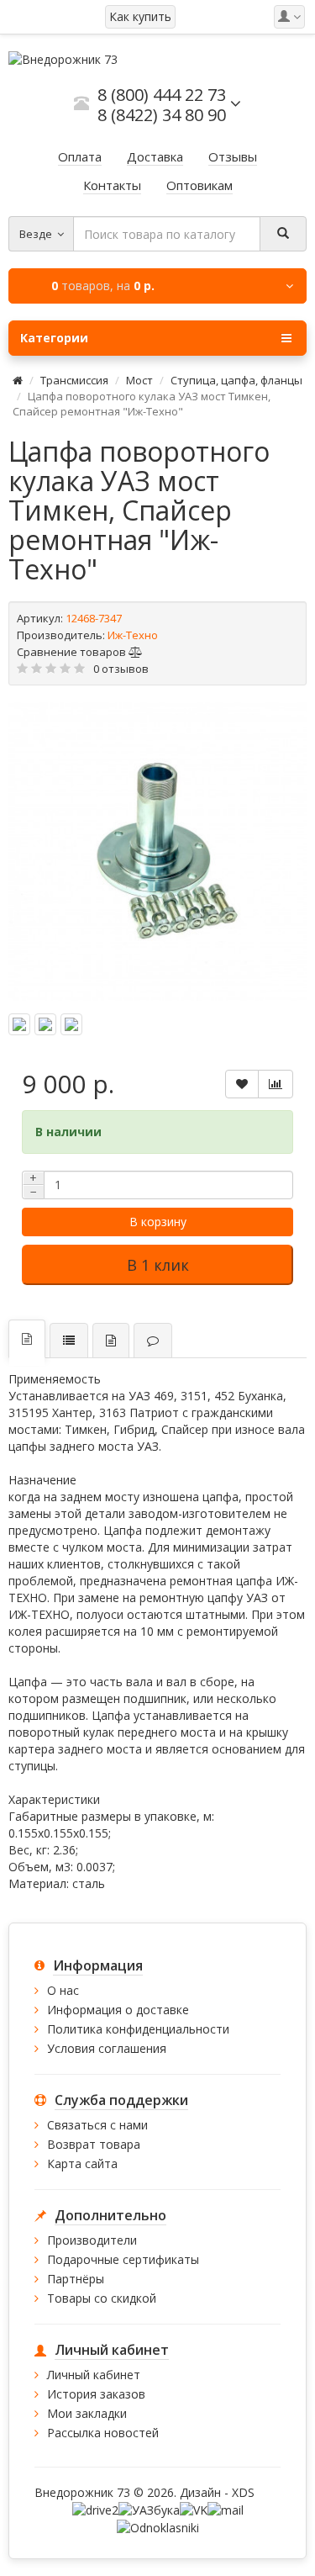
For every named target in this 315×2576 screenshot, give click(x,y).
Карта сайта (82, 2163)
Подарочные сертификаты (123, 2259)
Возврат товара (94, 2144)
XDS (243, 2492)
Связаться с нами (97, 2125)
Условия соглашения (107, 2048)
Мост (139, 380)
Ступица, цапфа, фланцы (236, 380)
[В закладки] (242, 1084)
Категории (54, 338)
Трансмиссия (74, 380)
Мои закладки (87, 2413)
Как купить (140, 16)
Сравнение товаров (73, 652)
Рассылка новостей (103, 2433)
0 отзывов (121, 669)
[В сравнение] (276, 1084)
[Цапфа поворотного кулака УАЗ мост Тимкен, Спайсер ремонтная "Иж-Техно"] (157, 852)
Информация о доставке (118, 2010)
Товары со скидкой (102, 2298)
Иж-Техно (133, 635)
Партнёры (76, 2279)
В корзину (158, 1222)
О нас (63, 1990)
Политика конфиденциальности (138, 2029)
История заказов (96, 2394)
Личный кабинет (94, 2375)
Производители (92, 2240)
